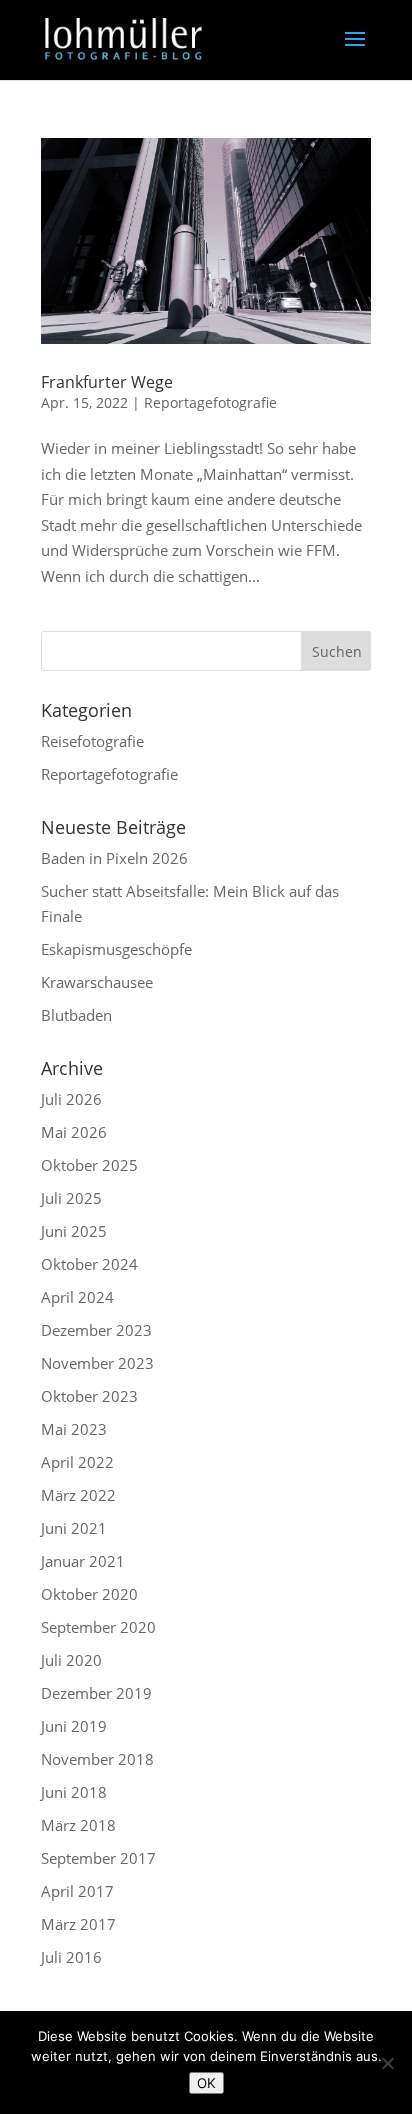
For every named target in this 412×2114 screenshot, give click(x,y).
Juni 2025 (74, 1231)
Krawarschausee (97, 982)
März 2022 (78, 1495)
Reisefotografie (92, 741)
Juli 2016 (71, 1957)
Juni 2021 (74, 1528)
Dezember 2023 (96, 1330)
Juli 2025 (71, 1198)
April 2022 (77, 1462)
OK (206, 2083)
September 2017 (98, 1858)
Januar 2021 (83, 1561)
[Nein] (387, 2063)
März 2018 (78, 1825)
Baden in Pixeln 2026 (114, 858)
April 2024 (77, 1297)
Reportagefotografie (210, 402)
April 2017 (77, 1891)
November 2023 (97, 1363)
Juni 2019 (74, 1726)
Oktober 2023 (89, 1396)
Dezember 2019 (96, 1693)
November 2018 (97, 1759)
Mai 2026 (74, 1132)
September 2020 (98, 1627)
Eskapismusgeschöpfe (116, 949)
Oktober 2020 (89, 1594)
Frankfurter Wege (107, 382)
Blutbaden (76, 1015)
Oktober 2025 (89, 1165)
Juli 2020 (71, 1660)
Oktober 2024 (89, 1264)
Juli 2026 (71, 1099)
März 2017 (78, 1924)
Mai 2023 (74, 1429)
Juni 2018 (74, 1792)
